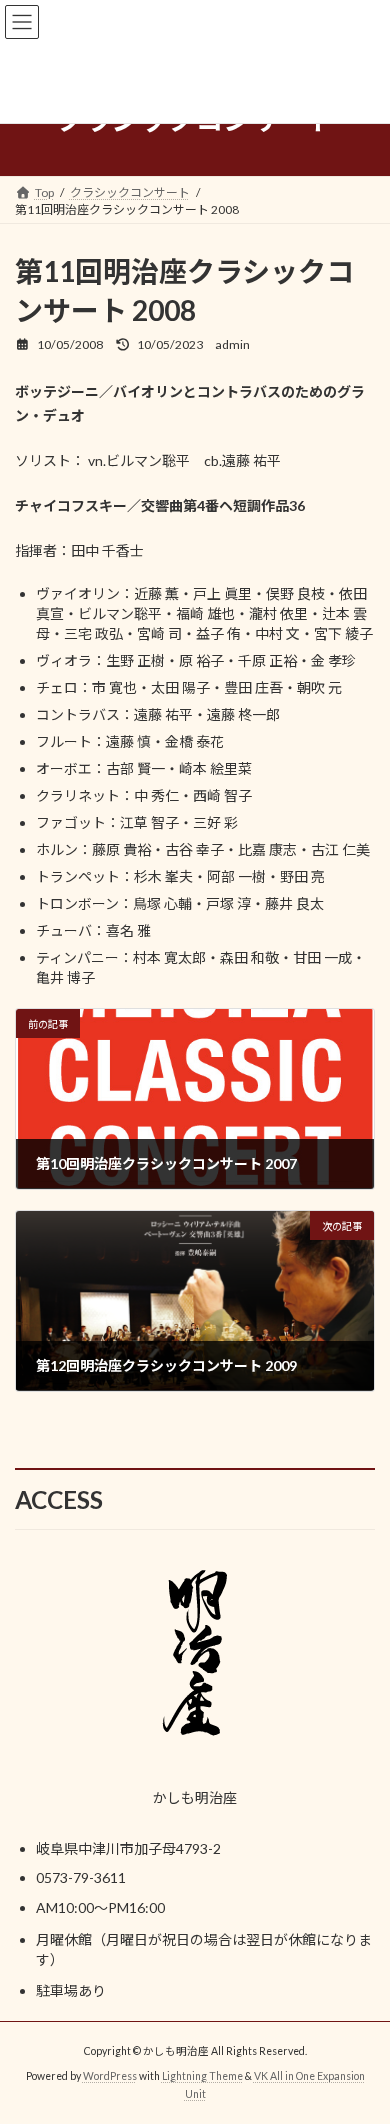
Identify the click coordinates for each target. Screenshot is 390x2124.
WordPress (110, 2076)
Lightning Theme (202, 2076)
